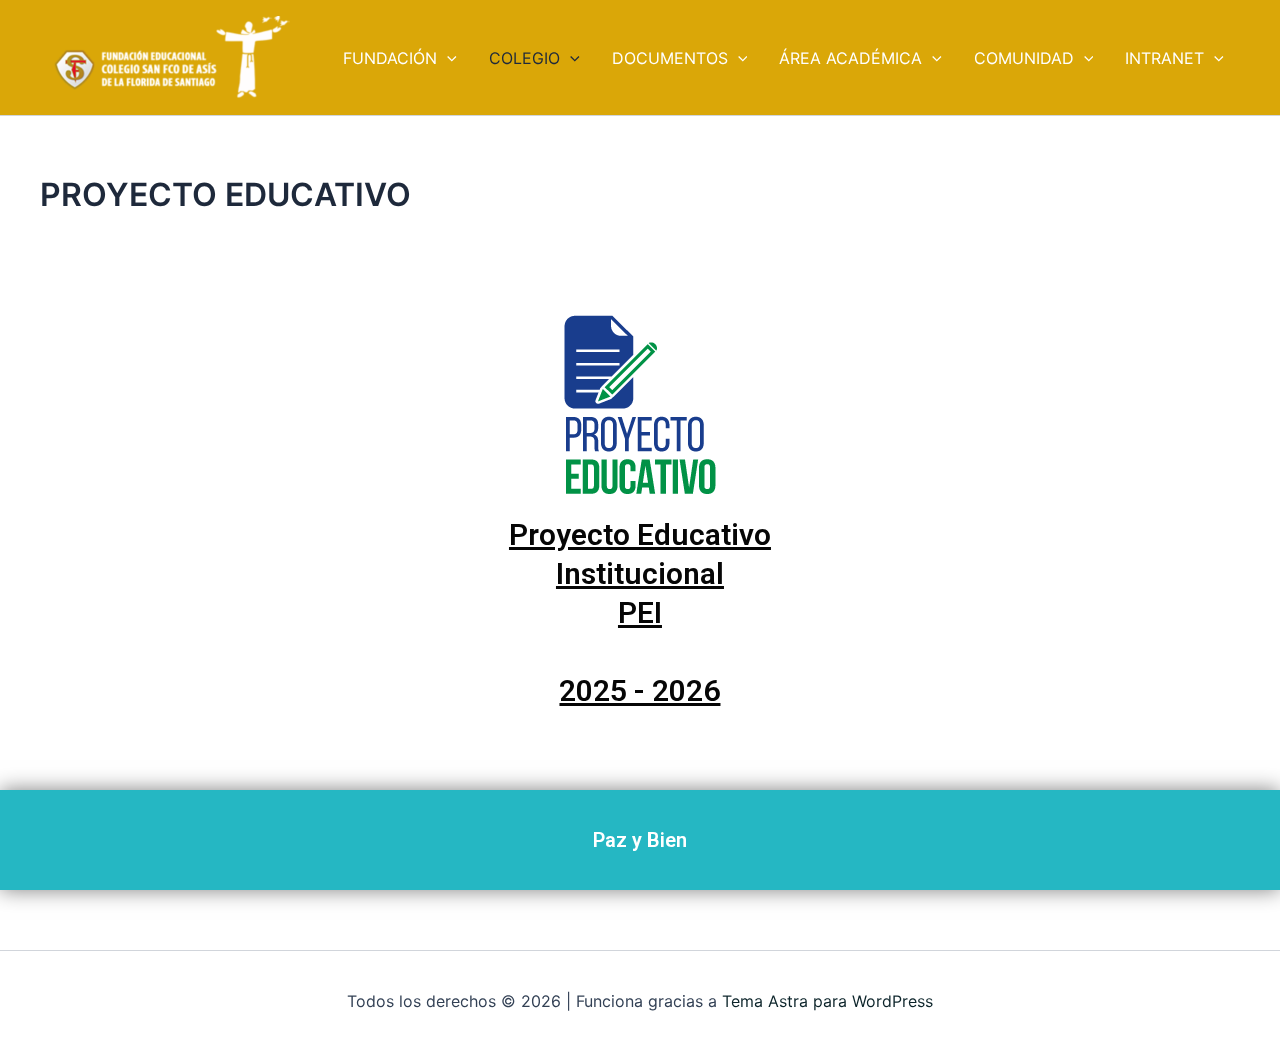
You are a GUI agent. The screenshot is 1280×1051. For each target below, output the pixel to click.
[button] (447, 58)
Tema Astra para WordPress (827, 1001)
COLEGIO (524, 58)
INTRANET (1164, 58)
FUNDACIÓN (390, 58)
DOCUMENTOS (670, 58)
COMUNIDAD (1024, 58)
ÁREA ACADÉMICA (850, 58)
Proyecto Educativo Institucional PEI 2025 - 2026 (640, 612)
